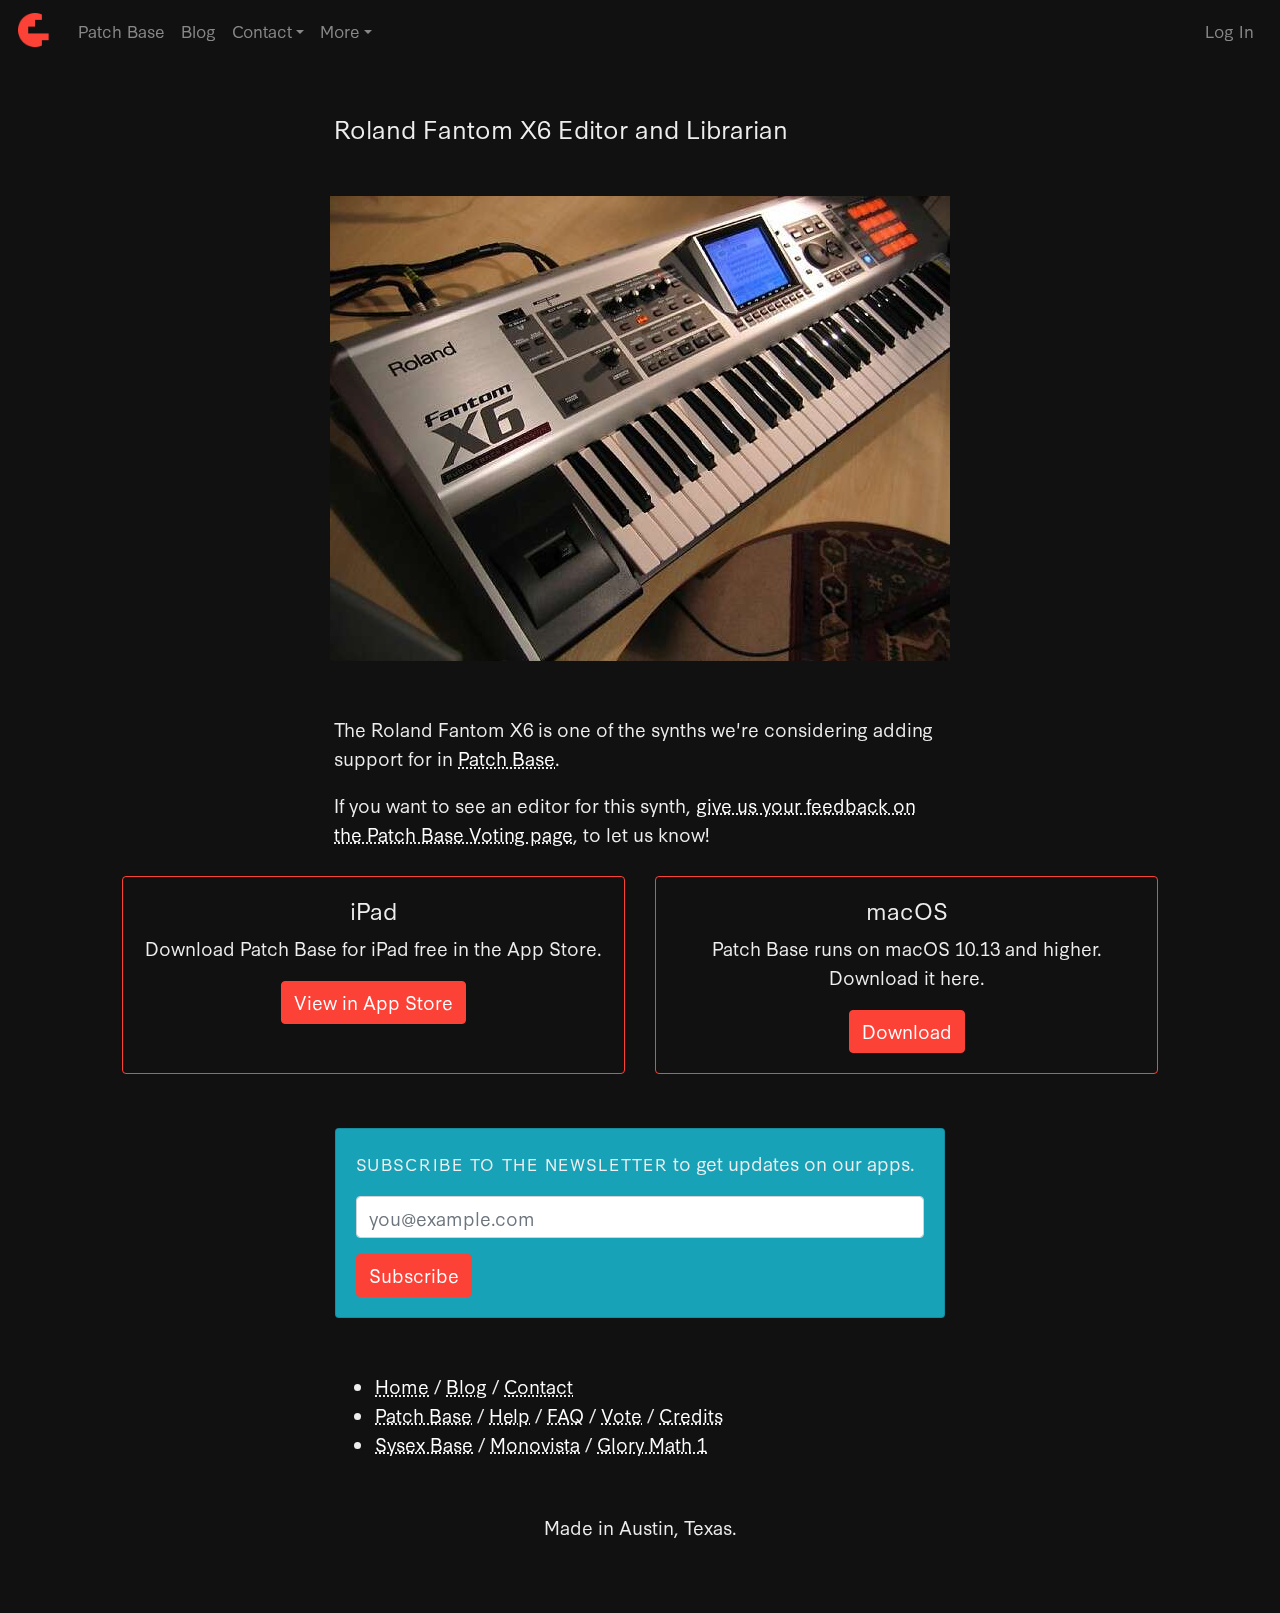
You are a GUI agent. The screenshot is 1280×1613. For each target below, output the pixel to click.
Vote (621, 1414)
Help (509, 1414)
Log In (1229, 30)
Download (907, 1030)
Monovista (535, 1443)
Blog (198, 30)
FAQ (565, 1414)
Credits (691, 1414)
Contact (538, 1385)
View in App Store (373, 1001)
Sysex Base (424, 1443)
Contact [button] (262, 30)
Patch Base (121, 30)
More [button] (340, 30)
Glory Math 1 (652, 1443)
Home (402, 1385)
